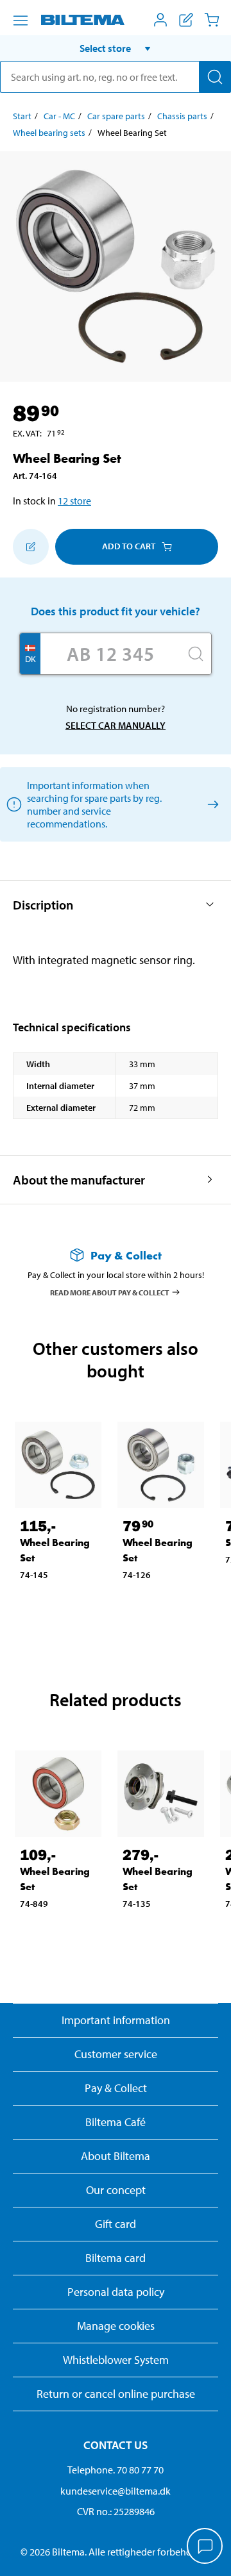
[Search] (215, 77)
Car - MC (59, 116)
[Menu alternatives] (21, 21)
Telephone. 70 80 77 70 (116, 2470)
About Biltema (116, 2156)
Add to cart (129, 546)
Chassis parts (182, 116)
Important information (116, 2020)
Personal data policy (116, 2292)
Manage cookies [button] (116, 2326)
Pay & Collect (116, 2088)
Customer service (116, 2054)
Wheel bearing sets (49, 133)
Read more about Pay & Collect (110, 1292)
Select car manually (116, 725)
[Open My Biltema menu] (160, 20)
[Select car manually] (211, 804)
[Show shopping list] (186, 20)
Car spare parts (116, 116)
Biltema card (116, 2258)
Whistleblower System (116, 2360)
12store (74, 501)
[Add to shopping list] (31, 547)
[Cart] (212, 20)
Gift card (116, 2224)
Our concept (116, 2190)
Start (22, 116)
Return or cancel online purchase (116, 2394)
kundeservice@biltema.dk (116, 2491)
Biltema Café (116, 2122)
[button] (116, 48)
